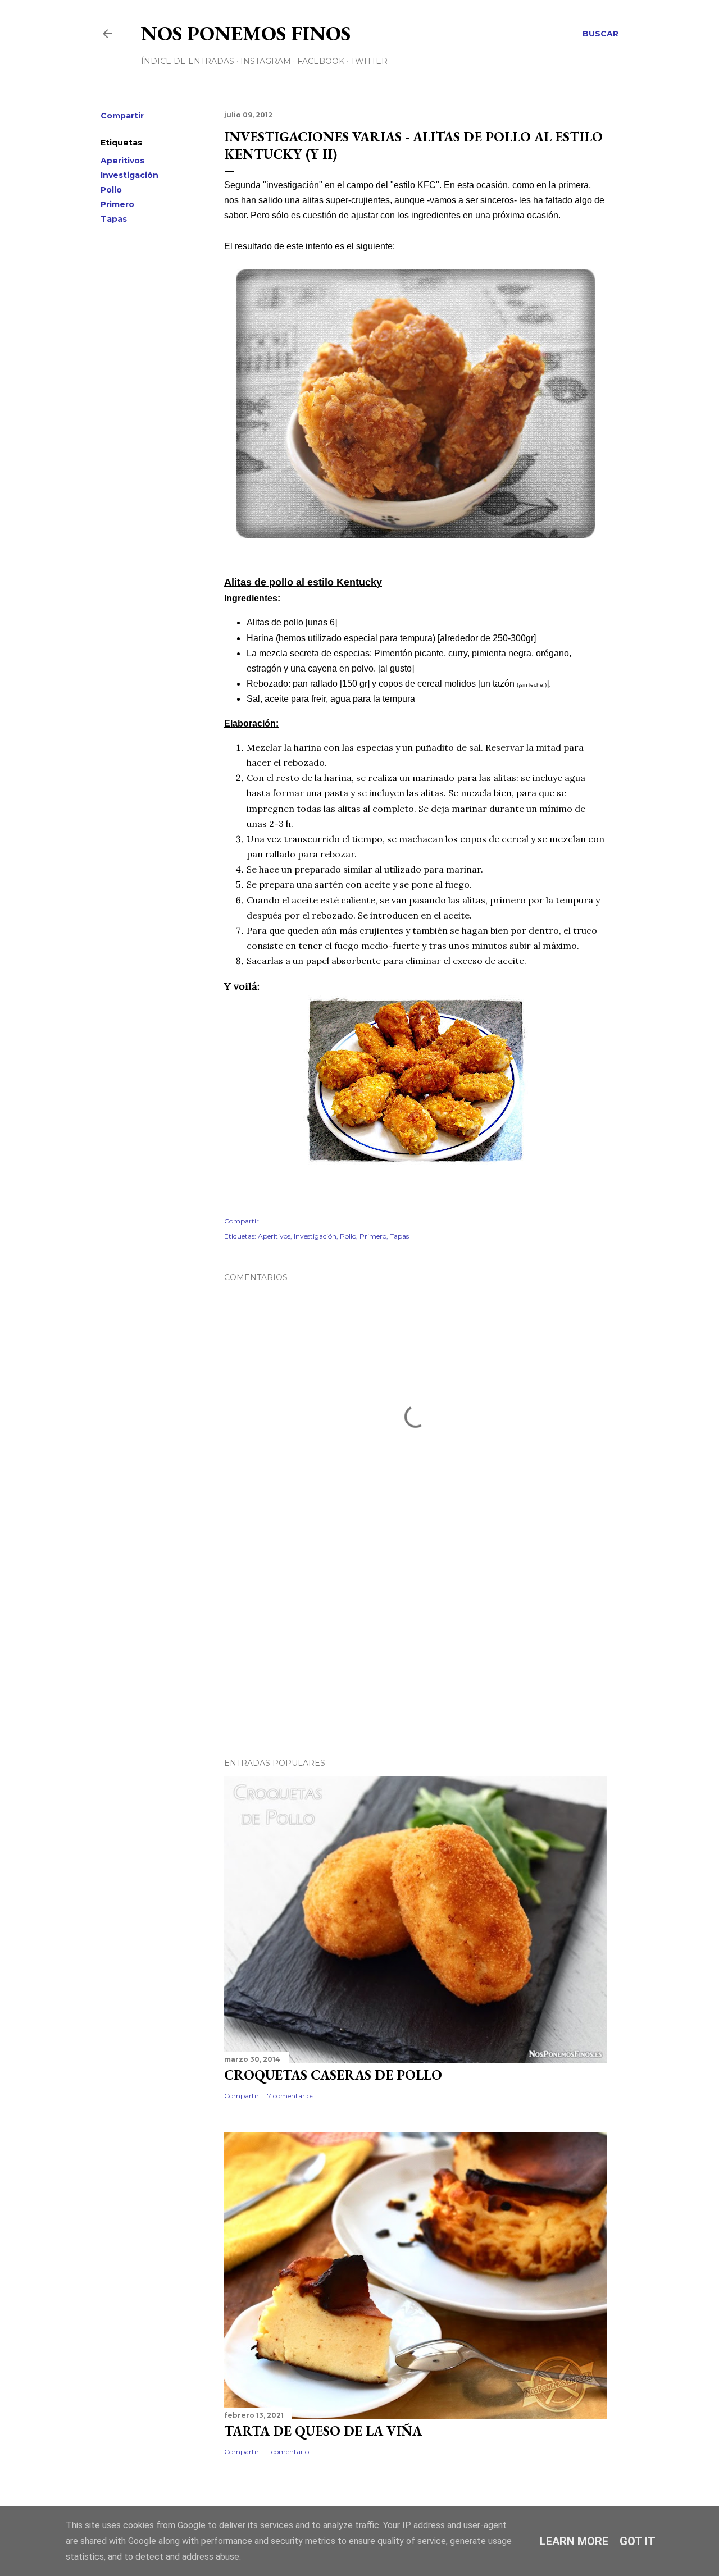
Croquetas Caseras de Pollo (333, 2075)
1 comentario (288, 2452)
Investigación (129, 175)
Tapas (114, 219)
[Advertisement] (416, 1651)
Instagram (266, 61)
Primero (117, 204)
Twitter (369, 61)
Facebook (321, 61)
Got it (638, 2541)
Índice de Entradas (188, 61)
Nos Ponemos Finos (246, 33)
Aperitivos (122, 161)
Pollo (111, 190)
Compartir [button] (122, 116)
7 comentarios (290, 2096)
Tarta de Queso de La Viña (323, 2431)
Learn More (574, 2541)
